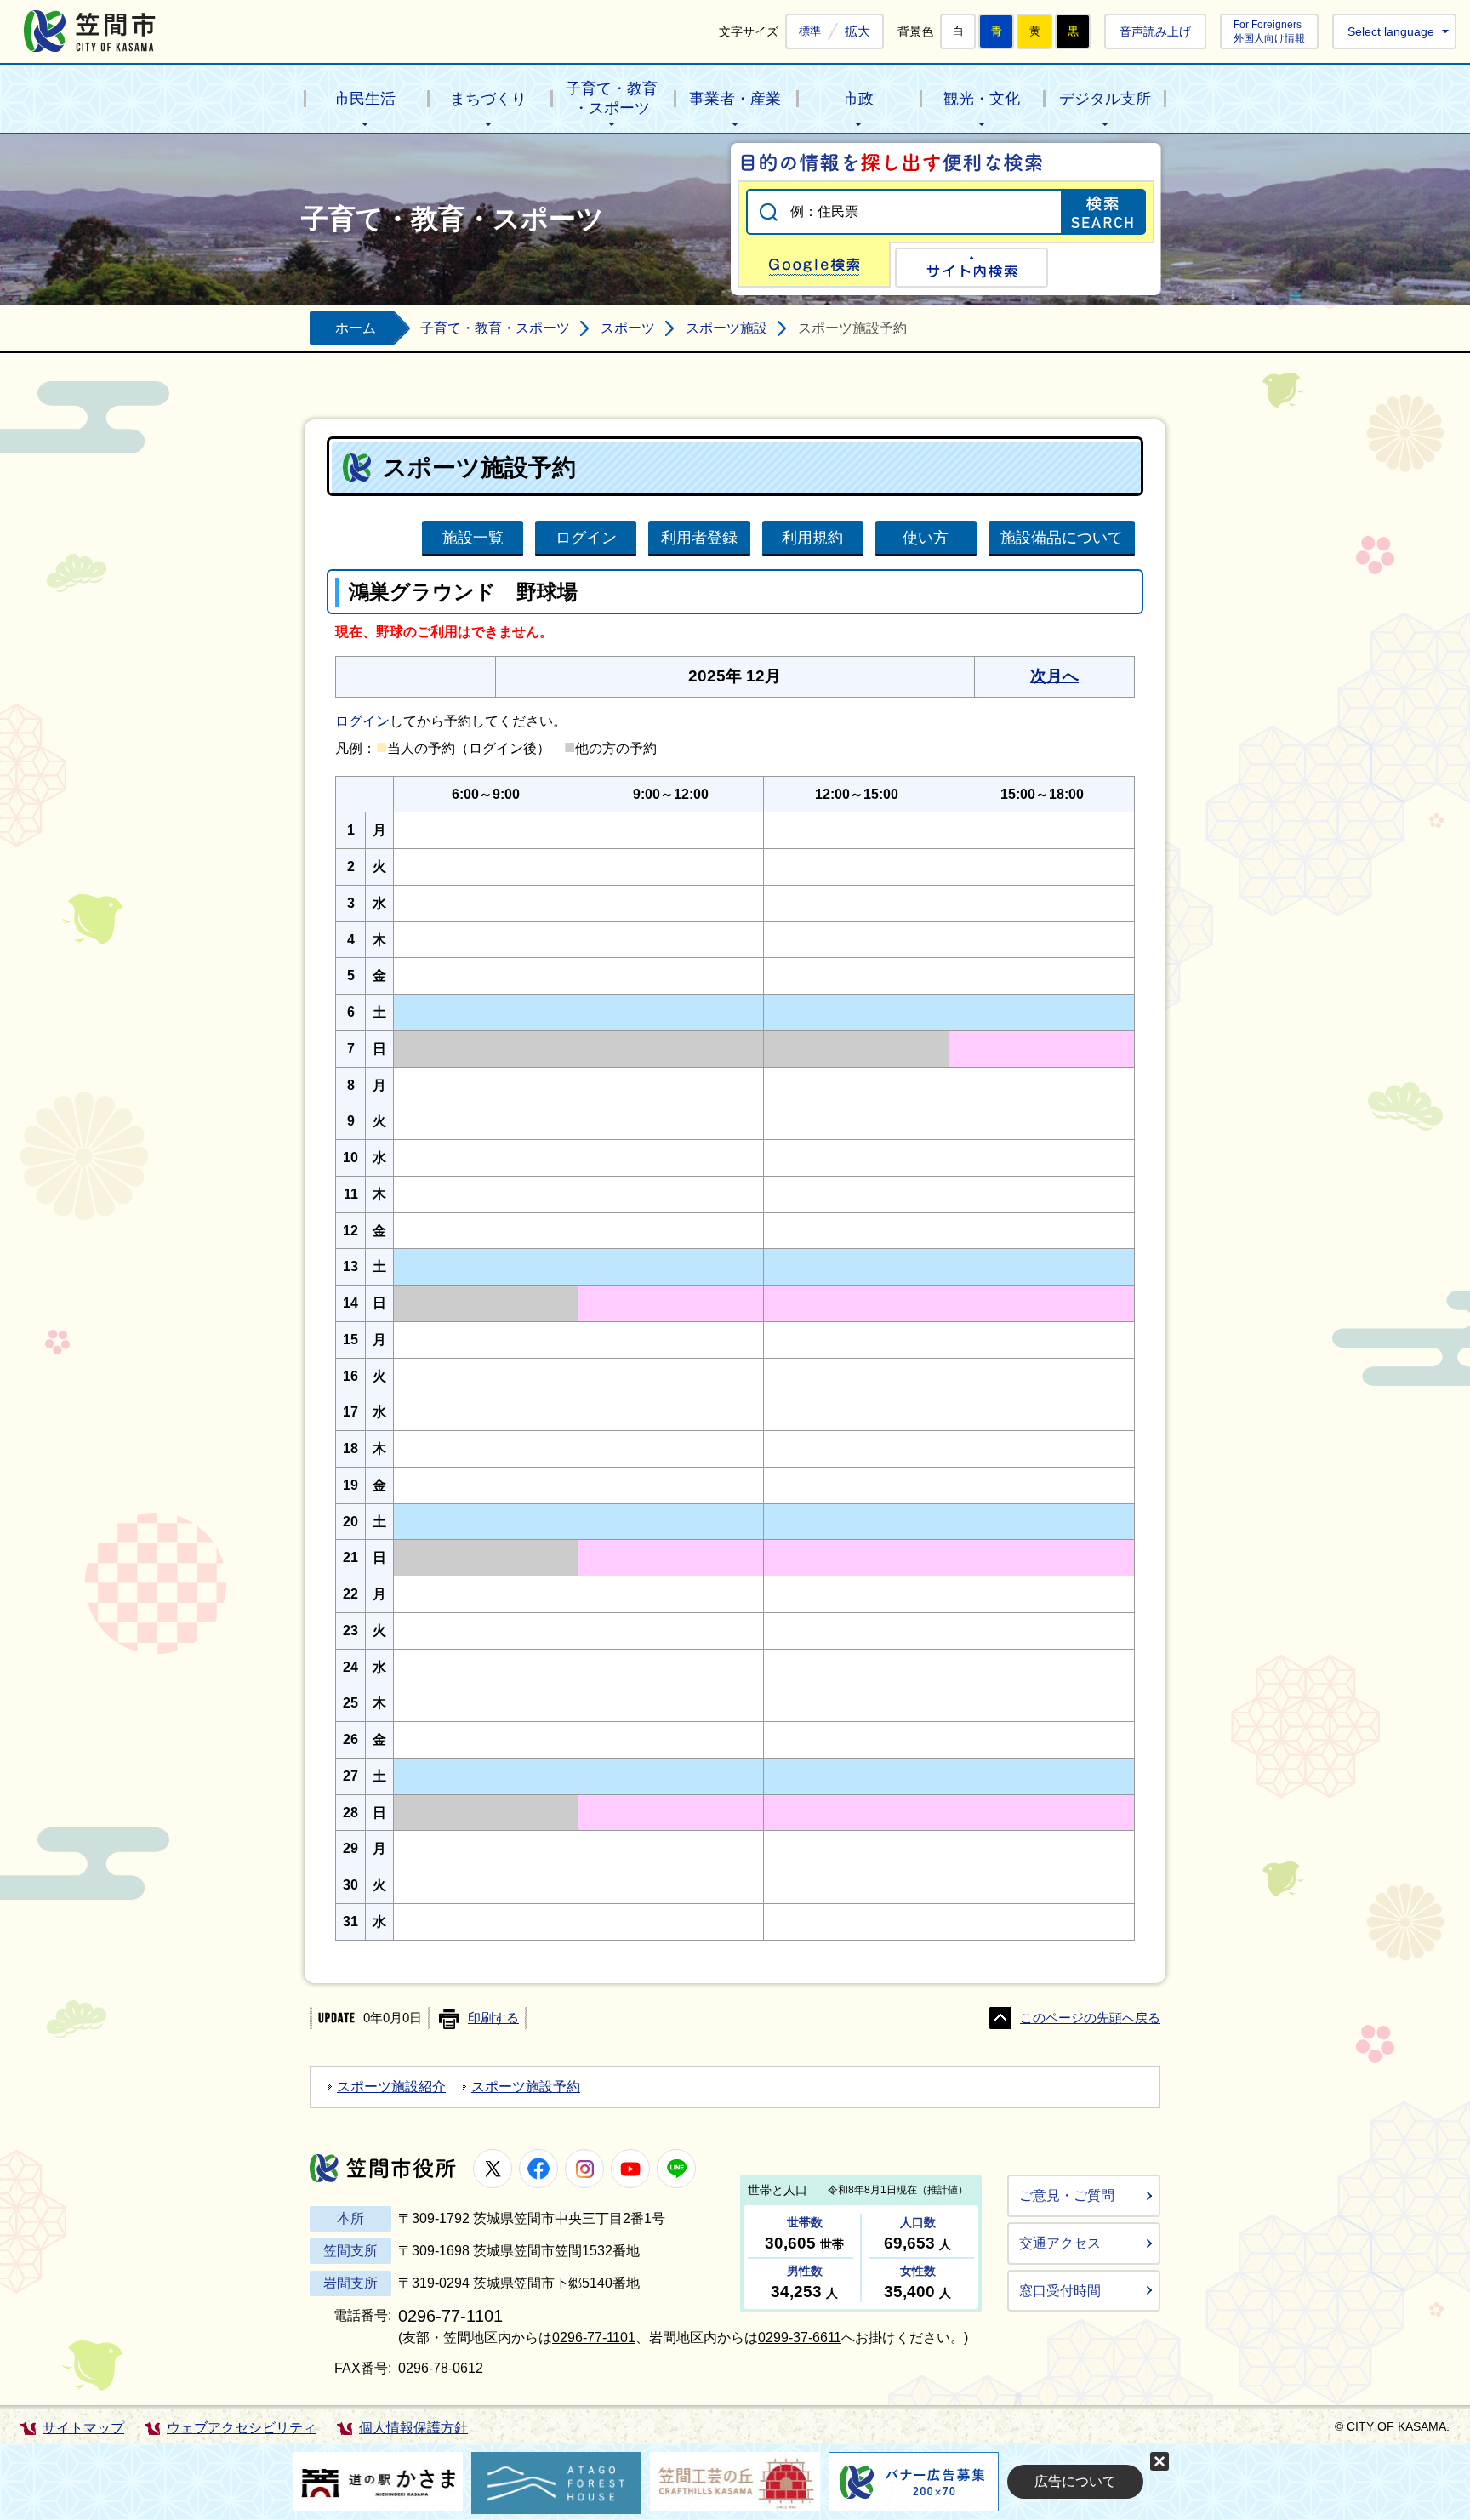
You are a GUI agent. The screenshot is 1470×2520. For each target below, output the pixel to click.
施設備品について (1062, 537)
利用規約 (812, 537)
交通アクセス (1060, 2243)
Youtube (630, 2169)
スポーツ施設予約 (526, 2087)
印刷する (493, 2018)
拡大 (857, 31)
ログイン (586, 537)
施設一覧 (473, 537)
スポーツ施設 (726, 328)
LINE (676, 2169)
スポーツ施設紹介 (391, 2087)
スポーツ (628, 328)
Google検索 (814, 265)
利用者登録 (699, 537)
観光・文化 (982, 99)
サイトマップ (83, 2428)
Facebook (538, 2169)
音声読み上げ (1155, 31)
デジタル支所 (1105, 99)
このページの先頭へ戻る (1090, 2018)
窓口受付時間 (1060, 2291)
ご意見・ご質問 (1067, 2195)
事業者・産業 (735, 99)
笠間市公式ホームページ (90, 31)
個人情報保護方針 (413, 2428)
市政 (858, 99)
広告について (1075, 2481)
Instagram (584, 2169)
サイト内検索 (971, 268)
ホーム (356, 328)
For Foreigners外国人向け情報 (1269, 31)
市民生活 (365, 99)
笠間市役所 (383, 2168)
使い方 (926, 537)
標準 (810, 31)
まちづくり (488, 99)
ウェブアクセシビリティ (242, 2428)
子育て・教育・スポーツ (612, 98)
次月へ (1054, 676)
